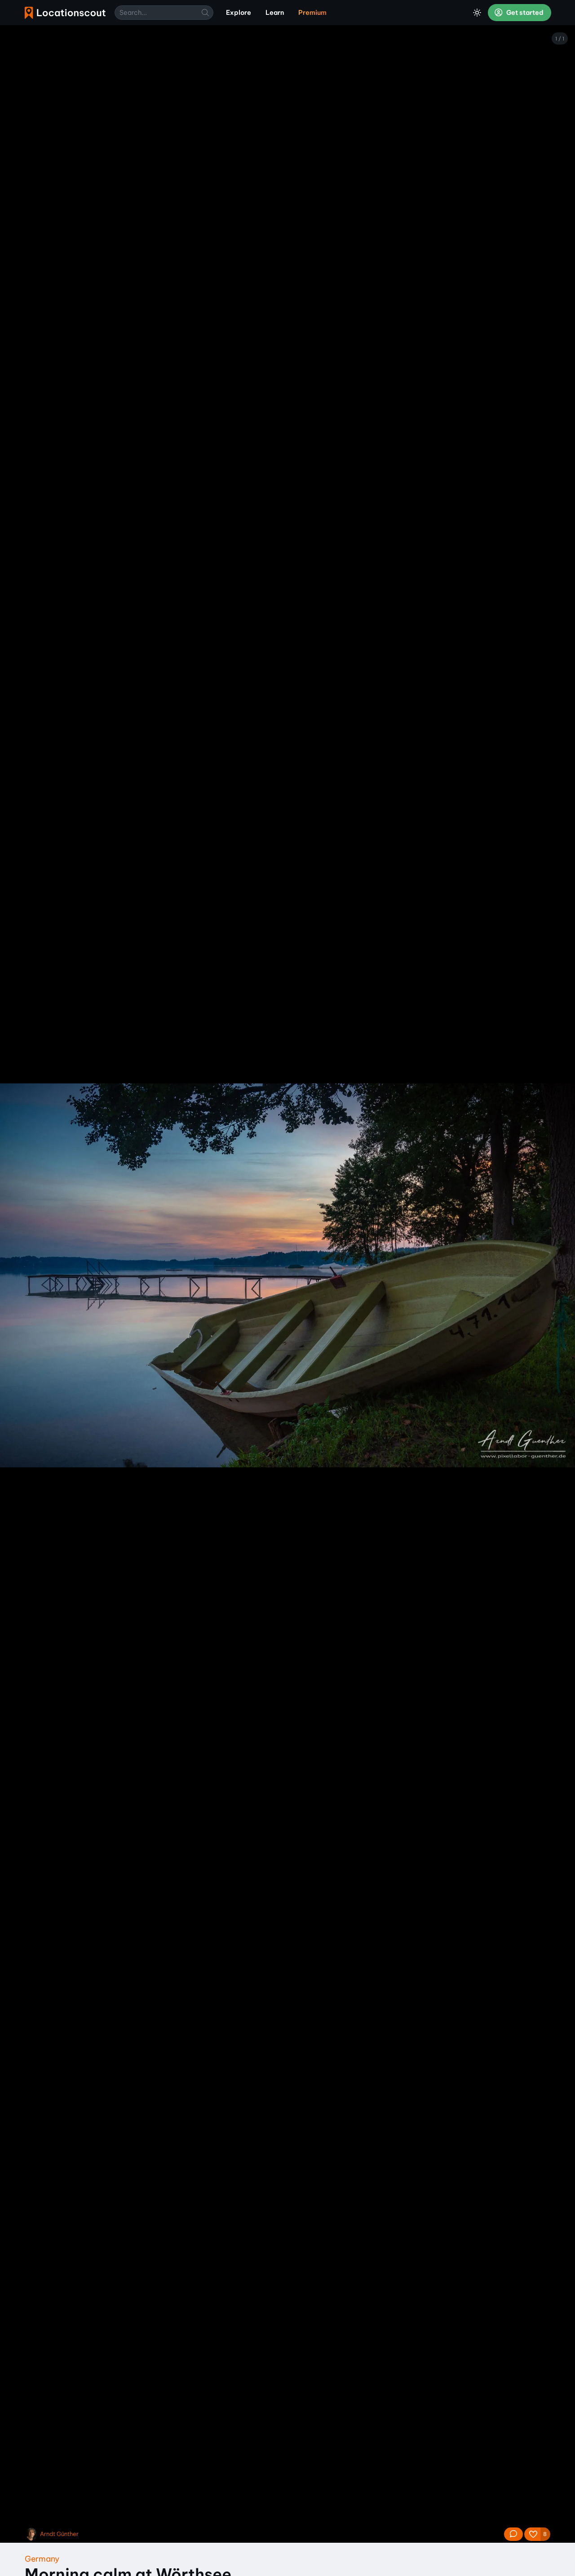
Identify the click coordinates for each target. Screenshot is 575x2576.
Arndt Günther (59, 2534)
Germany (42, 2559)
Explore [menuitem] (239, 13)
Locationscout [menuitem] (65, 13)
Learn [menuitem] (275, 13)
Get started (524, 13)
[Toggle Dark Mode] (477, 13)
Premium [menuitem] (312, 13)
